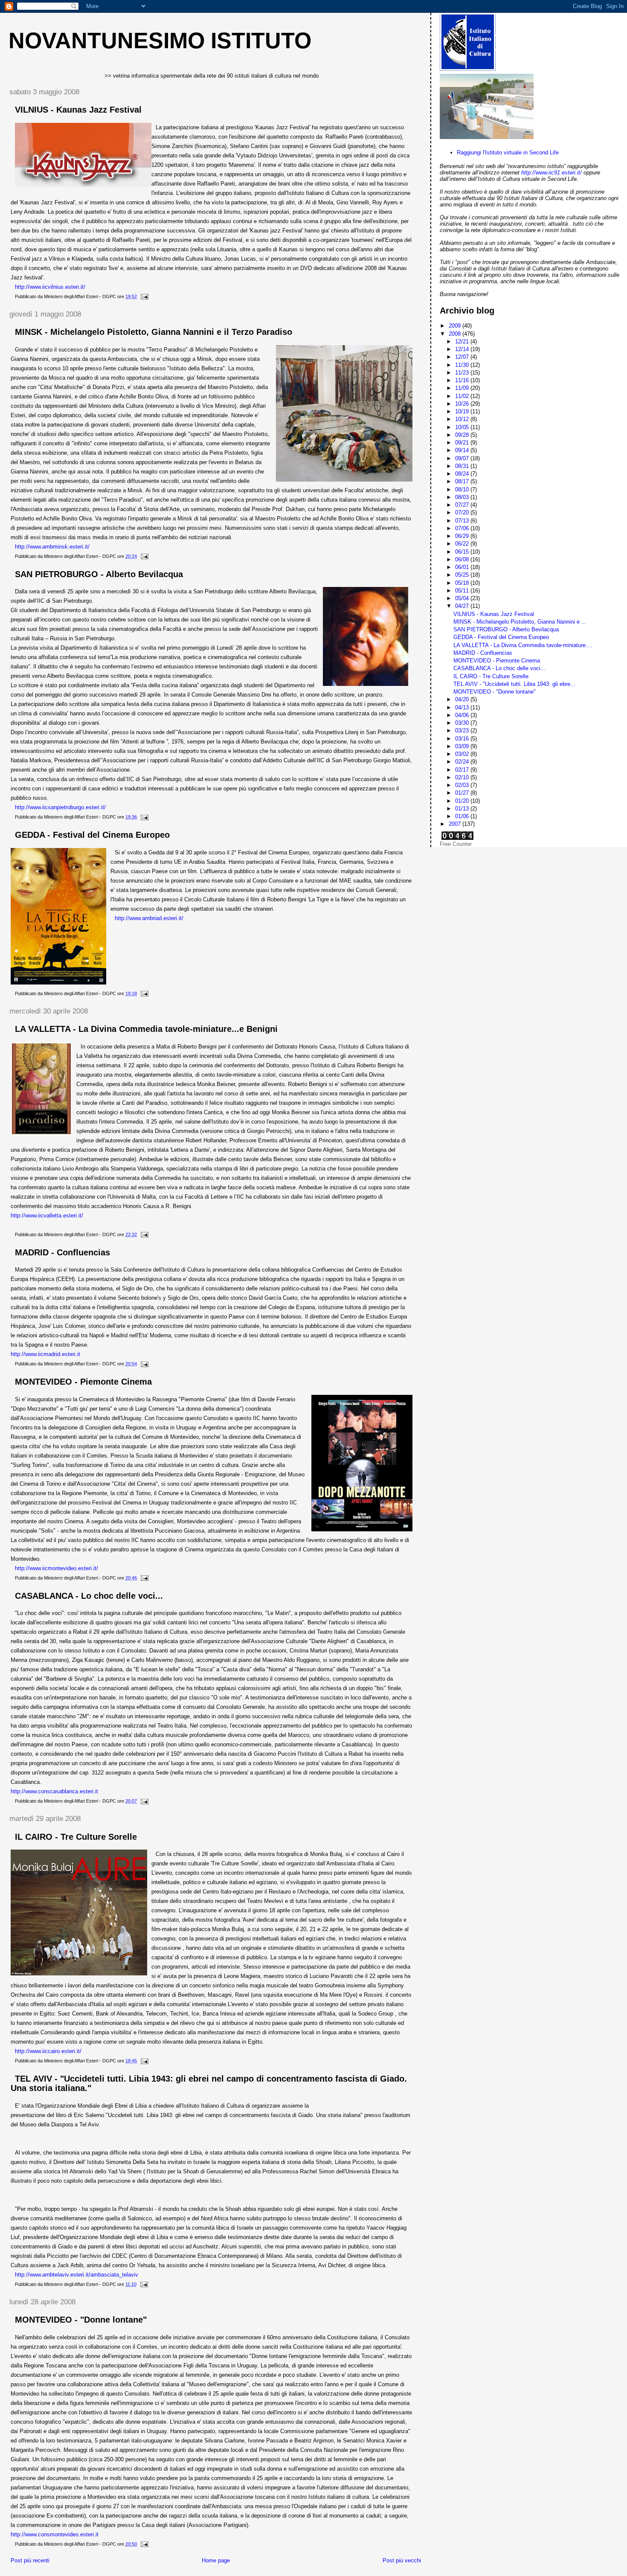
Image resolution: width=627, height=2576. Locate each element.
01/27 (463, 793)
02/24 (463, 762)
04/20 (463, 699)
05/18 (463, 583)
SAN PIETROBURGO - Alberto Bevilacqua (99, 574)
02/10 (463, 777)
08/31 (463, 466)
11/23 (463, 373)
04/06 (463, 715)
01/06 (463, 816)
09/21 (463, 443)
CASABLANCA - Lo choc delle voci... (89, 1596)
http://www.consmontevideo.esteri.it (55, 2534)
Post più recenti (30, 2560)
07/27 (463, 505)
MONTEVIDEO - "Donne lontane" (81, 2320)
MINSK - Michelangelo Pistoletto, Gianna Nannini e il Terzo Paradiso (154, 332)
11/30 (463, 365)
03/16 (463, 739)
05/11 (463, 591)
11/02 (463, 396)
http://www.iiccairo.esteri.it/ (48, 2051)
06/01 (463, 567)
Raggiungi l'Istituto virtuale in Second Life (508, 152)
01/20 (463, 801)
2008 (456, 334)
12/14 (463, 349)
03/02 (463, 754)
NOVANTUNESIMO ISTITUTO (160, 41)
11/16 (463, 380)
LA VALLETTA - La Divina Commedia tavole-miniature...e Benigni (146, 1029)
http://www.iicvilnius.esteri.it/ (50, 287)
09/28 (463, 435)
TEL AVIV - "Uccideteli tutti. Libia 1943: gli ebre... (514, 684)
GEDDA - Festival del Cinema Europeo (92, 835)
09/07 (463, 458)
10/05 (463, 427)
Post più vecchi (402, 2560)
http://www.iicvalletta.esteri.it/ (47, 1215)
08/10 (463, 489)
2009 (456, 326)
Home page (216, 2560)
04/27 (463, 606)
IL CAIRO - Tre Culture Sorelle (76, 1837)
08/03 (463, 497)
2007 (456, 824)
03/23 (463, 730)
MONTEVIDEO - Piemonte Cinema (83, 1382)
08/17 (463, 481)
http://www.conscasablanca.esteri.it (54, 1791)
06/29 (463, 536)
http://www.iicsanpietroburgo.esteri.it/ (60, 807)
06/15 (463, 552)
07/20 (463, 513)
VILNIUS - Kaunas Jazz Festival (78, 110)
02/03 (463, 785)
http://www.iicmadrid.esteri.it (45, 1354)
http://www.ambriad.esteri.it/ (149, 918)
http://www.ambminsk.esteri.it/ (52, 547)
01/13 (463, 809)
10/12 (463, 419)
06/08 (463, 559)
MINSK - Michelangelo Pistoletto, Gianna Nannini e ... (520, 622)
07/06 (463, 528)
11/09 (463, 388)
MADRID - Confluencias (62, 1252)
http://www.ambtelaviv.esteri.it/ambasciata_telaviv (77, 2275)
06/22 (463, 544)
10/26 (463, 404)
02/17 (463, 770)
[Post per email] (144, 296)
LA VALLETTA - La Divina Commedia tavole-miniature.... (523, 645)
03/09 (463, 746)
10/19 (463, 411)
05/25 (463, 575)
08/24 (463, 474)
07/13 (463, 521)
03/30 (463, 723)
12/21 (463, 341)
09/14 (463, 450)
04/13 (463, 707)
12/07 (463, 357)
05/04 (463, 598)
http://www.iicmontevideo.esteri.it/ (57, 1568)
